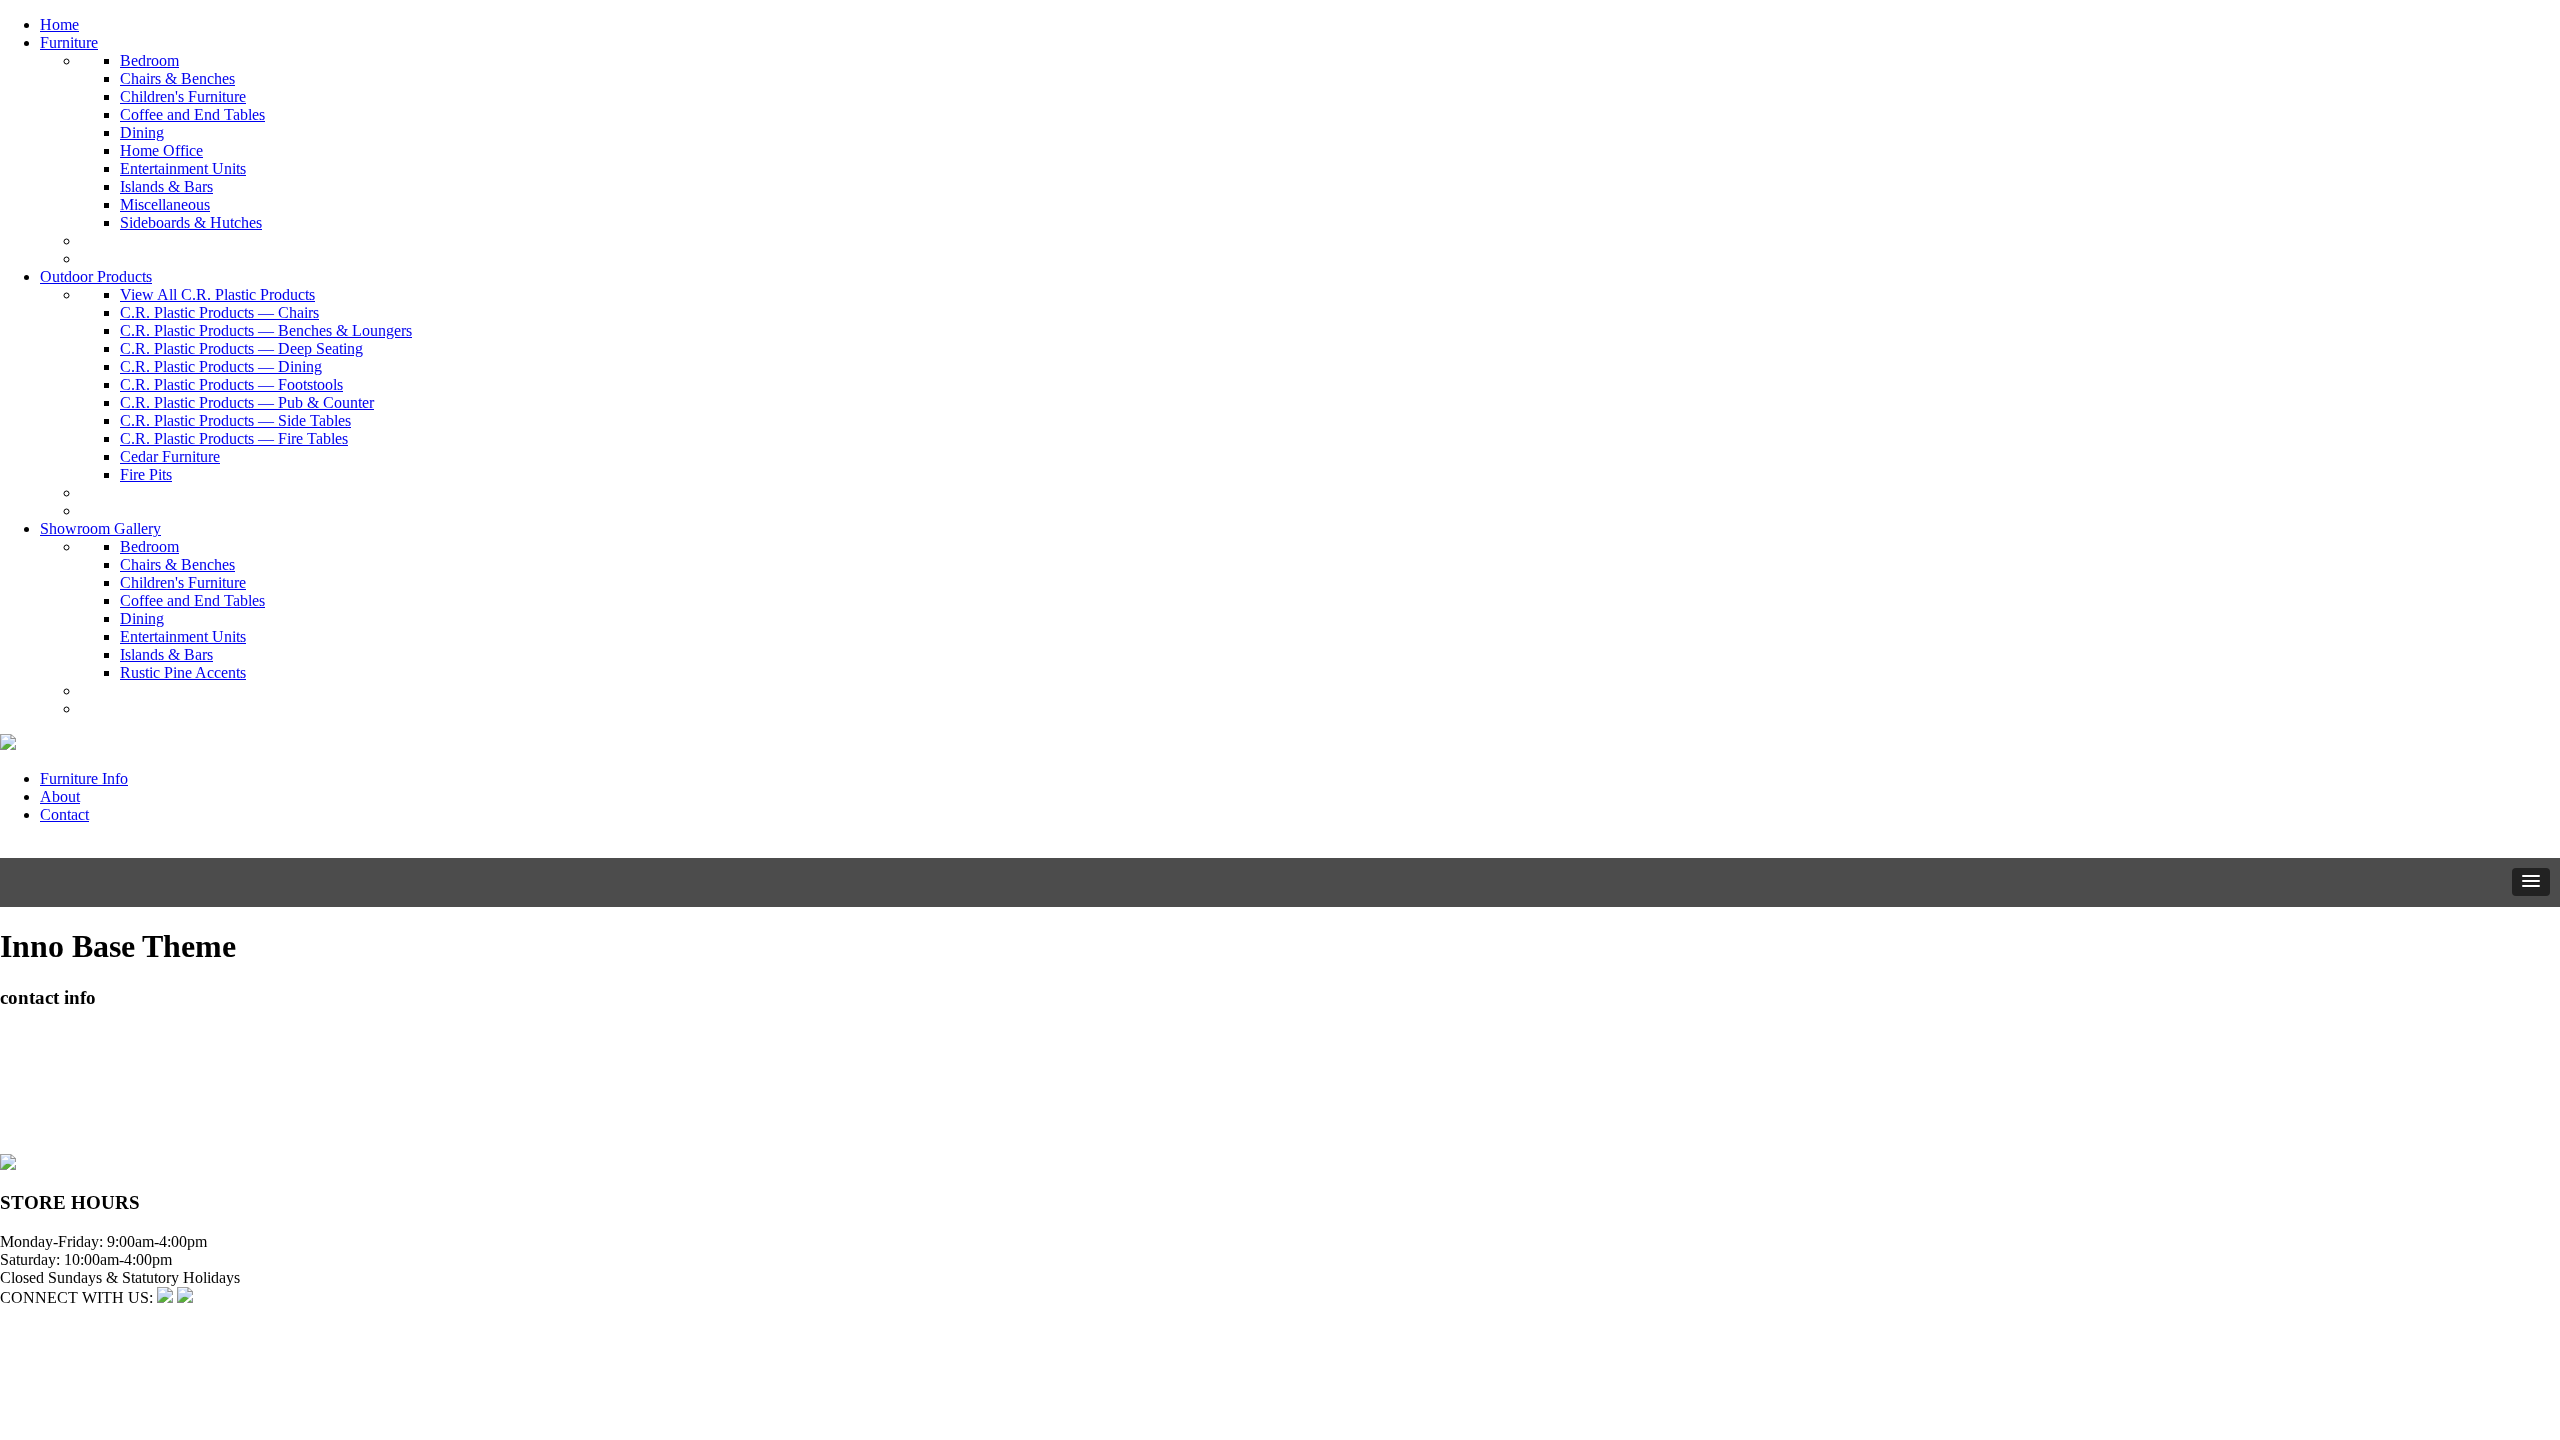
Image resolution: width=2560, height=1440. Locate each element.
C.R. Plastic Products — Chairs (219, 312)
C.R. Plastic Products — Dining (221, 366)
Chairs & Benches (177, 78)
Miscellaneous (165, 204)
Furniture (69, 42)
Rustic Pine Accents (183, 672)
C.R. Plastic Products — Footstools (231, 384)
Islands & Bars (166, 186)
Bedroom (149, 60)
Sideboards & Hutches (191, 222)
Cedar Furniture (170, 456)
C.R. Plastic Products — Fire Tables (234, 438)
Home (59, 24)
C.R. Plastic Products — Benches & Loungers (266, 330)
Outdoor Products (96, 276)
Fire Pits (146, 474)
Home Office (161, 150)
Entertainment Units (183, 168)
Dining (142, 132)
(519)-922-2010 (50, 1108)
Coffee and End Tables (192, 114)
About (60, 796)
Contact (64, 814)
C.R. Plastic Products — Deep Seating (241, 348)
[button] (2531, 882)
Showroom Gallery (100, 528)
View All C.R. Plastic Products (217, 294)
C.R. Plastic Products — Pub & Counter (247, 402)
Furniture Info (84, 778)
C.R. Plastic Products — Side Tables (235, 420)
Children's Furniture (183, 96)
